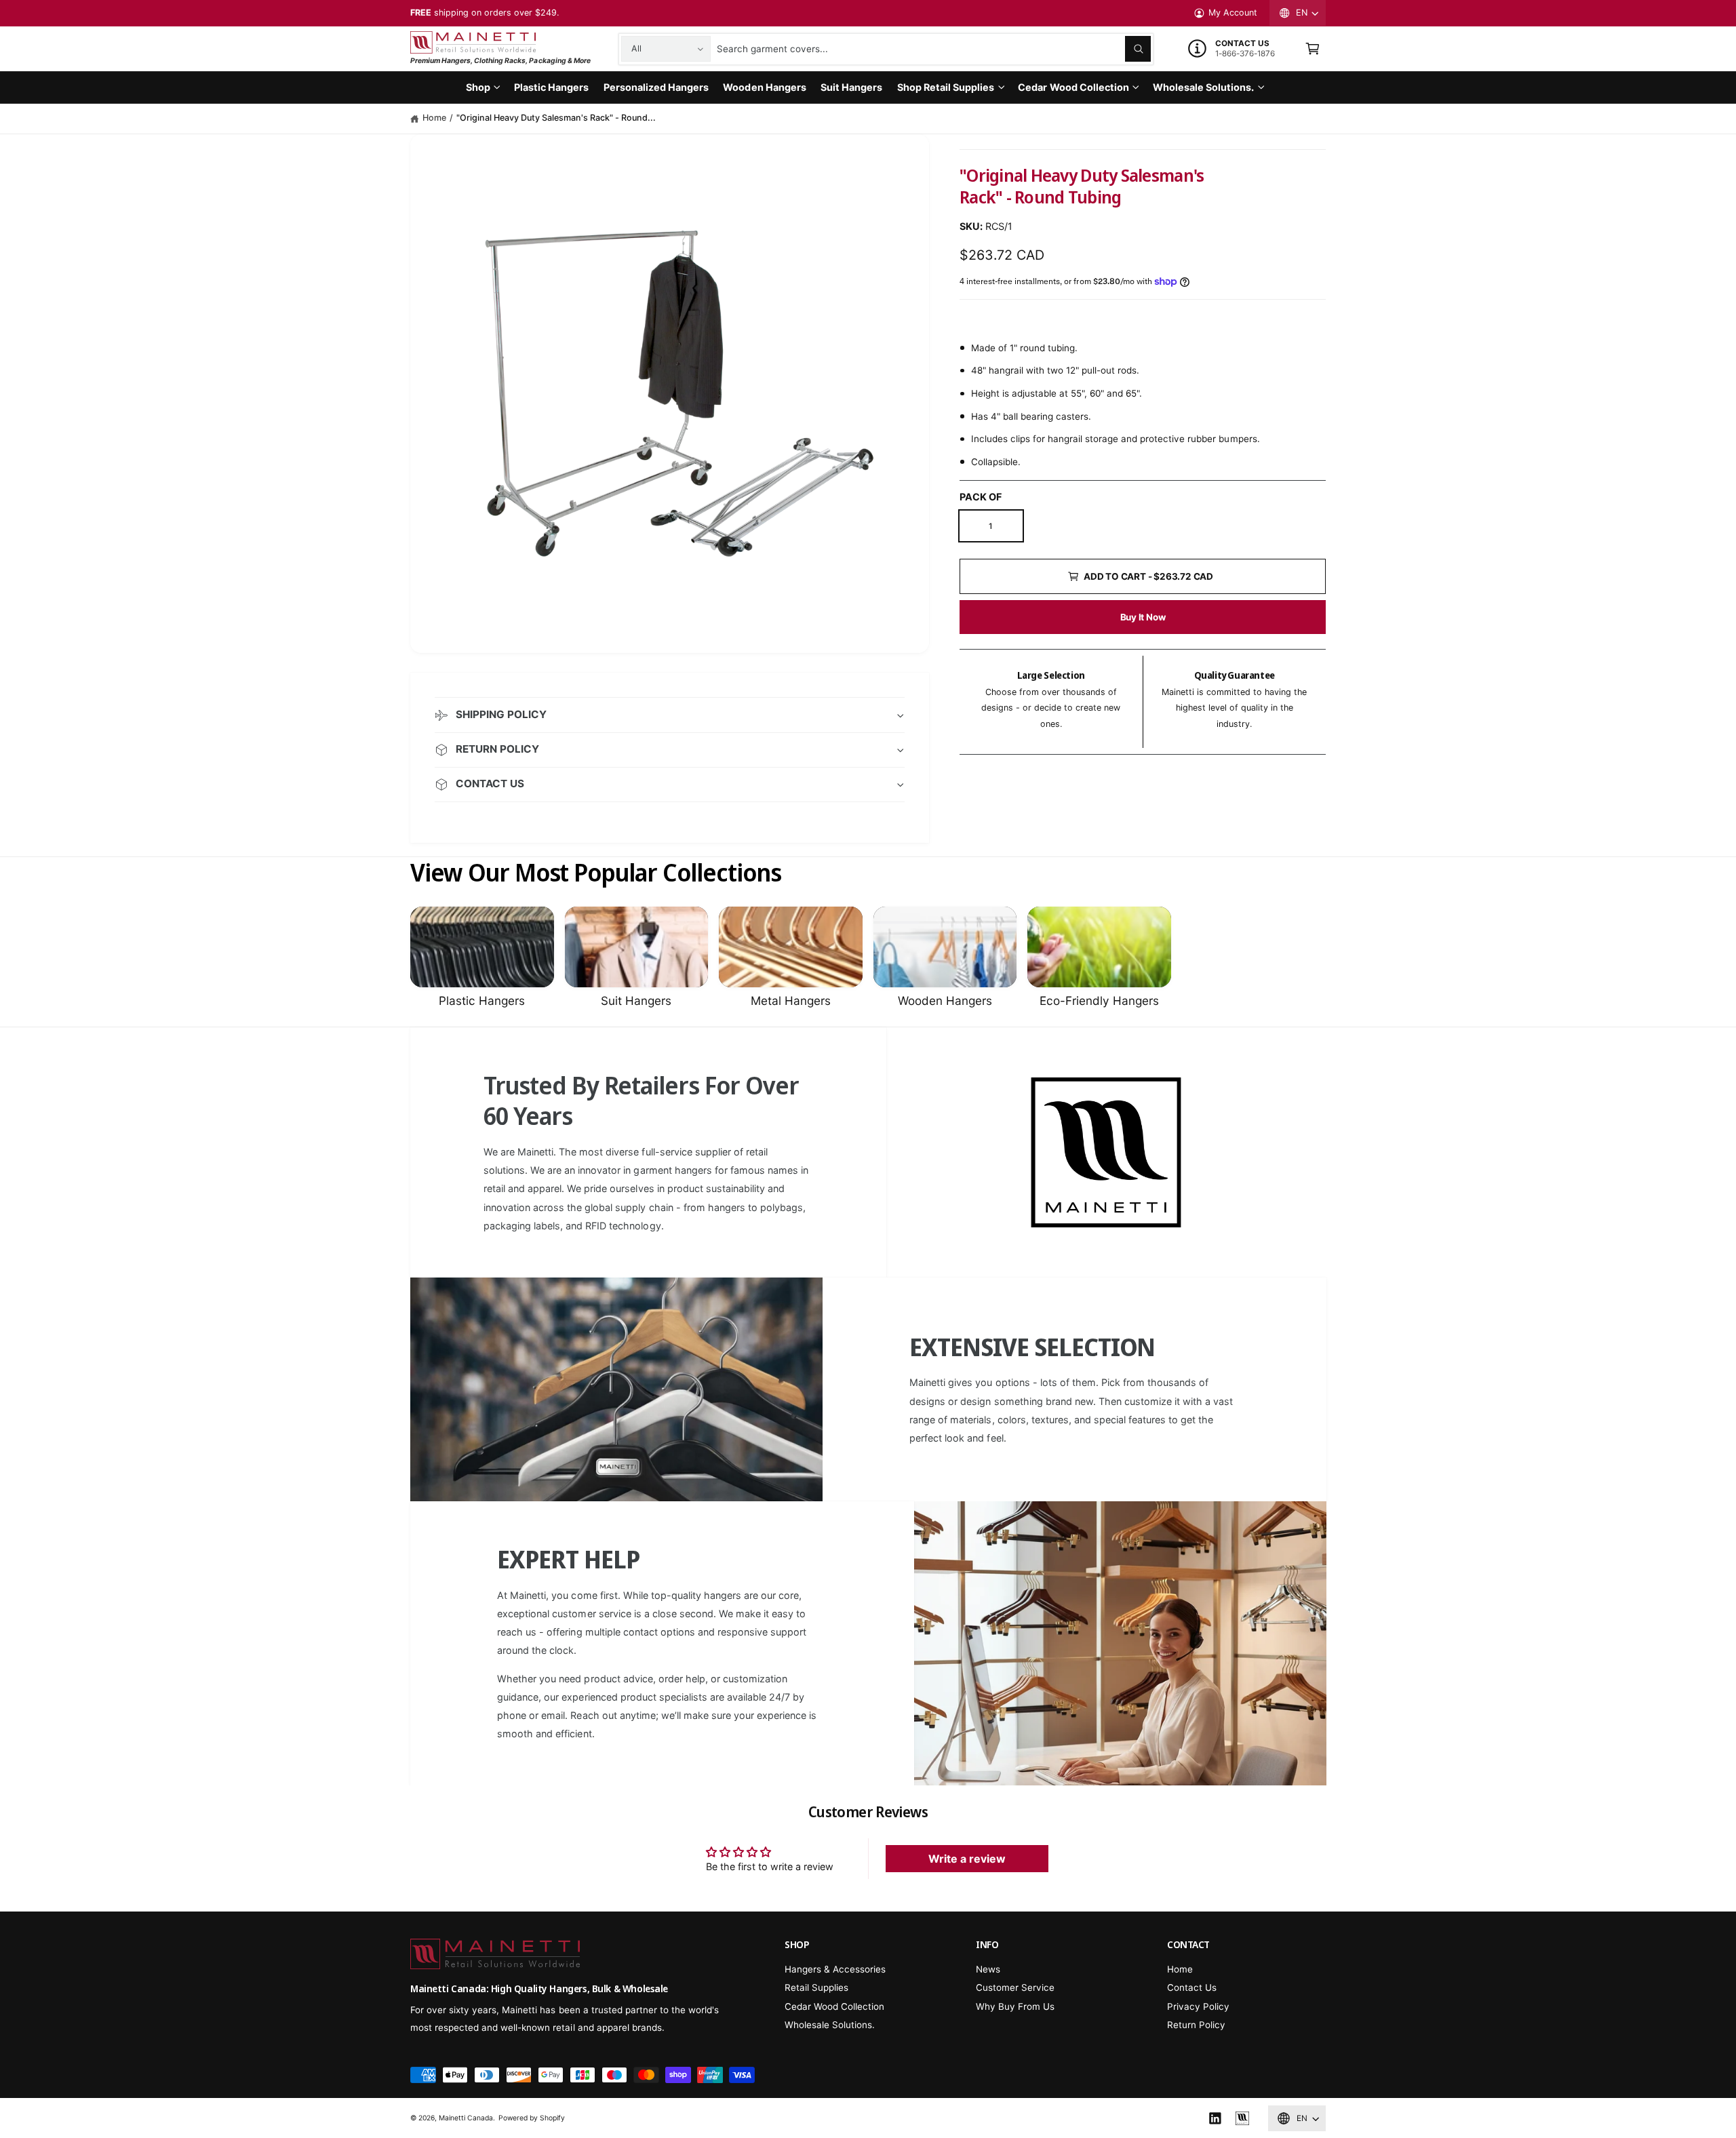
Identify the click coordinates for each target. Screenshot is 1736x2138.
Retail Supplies (816, 1987)
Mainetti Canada (466, 2118)
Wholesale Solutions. (1203, 87)
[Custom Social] (1242, 2118)
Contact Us (1192, 1987)
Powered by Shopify (532, 2118)
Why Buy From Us (1015, 2006)
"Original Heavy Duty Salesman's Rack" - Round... (556, 118)
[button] (1313, 49)
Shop (478, 87)
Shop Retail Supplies (946, 87)
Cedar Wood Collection (1073, 87)
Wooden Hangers (945, 1001)
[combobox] (934, 49)
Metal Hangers (791, 1001)
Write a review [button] (967, 1859)
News (988, 1969)
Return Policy (1196, 2025)
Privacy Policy (1198, 2006)
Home (434, 118)
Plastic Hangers (482, 1001)
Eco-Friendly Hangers (1099, 1001)
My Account (1233, 13)
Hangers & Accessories (835, 1969)
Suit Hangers (636, 1001)
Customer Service (1015, 1987)
